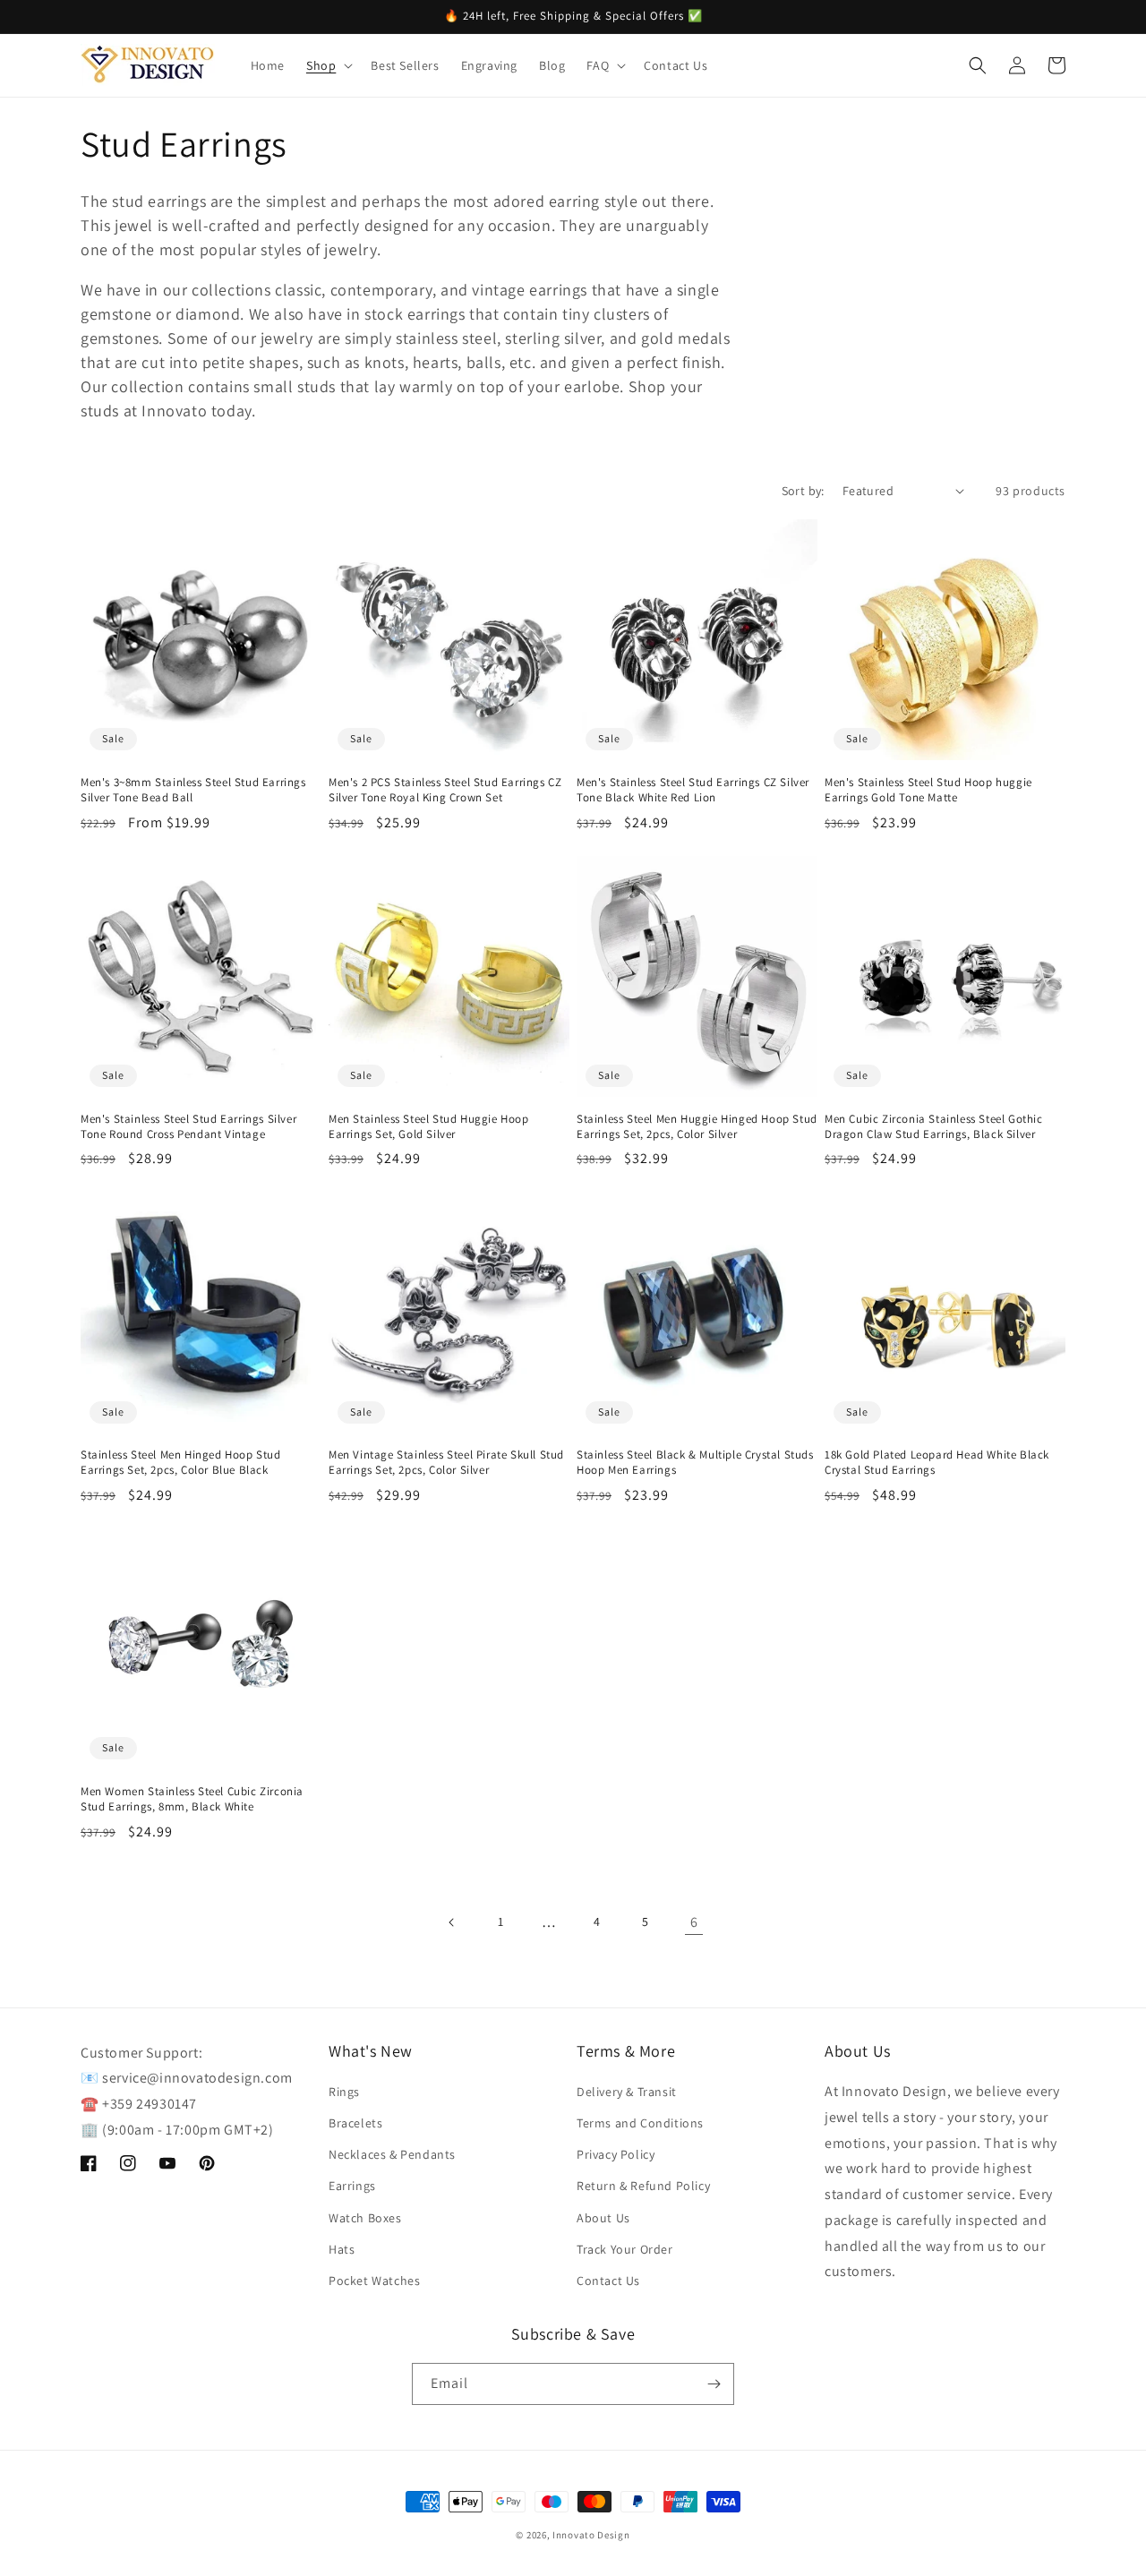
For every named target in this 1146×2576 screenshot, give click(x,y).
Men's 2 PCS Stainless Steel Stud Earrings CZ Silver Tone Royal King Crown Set (445, 790)
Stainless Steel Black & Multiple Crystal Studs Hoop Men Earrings (695, 1463)
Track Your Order (625, 2249)
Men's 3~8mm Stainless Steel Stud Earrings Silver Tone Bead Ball (193, 790)
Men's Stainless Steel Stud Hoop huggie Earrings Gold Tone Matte (928, 790)
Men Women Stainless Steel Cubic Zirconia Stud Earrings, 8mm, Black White (192, 1799)
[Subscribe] (714, 2384)
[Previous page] (452, 1922)
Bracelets (355, 2123)
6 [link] (694, 1922)
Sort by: (803, 491)
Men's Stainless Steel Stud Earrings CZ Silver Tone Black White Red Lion (693, 790)
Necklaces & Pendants (392, 2154)
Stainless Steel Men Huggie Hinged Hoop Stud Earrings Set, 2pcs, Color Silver (697, 1127)
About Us (603, 2218)
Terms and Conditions (640, 2123)
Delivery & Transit (627, 2092)
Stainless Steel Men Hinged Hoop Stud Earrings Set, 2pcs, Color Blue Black (181, 1463)
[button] (328, 65)
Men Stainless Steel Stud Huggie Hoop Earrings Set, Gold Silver (429, 1127)
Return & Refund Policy (643, 2186)
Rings (344, 2092)
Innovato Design (591, 2535)
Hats (342, 2249)
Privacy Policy (616, 2154)
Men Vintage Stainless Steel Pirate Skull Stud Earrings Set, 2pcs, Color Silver (446, 1463)
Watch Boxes (365, 2218)
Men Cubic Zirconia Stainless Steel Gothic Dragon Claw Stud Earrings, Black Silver (934, 1127)
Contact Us (608, 2281)
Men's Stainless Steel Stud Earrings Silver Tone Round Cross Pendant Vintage (188, 1127)
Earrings (352, 2186)
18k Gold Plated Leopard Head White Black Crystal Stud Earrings (937, 1463)
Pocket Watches (374, 2281)
